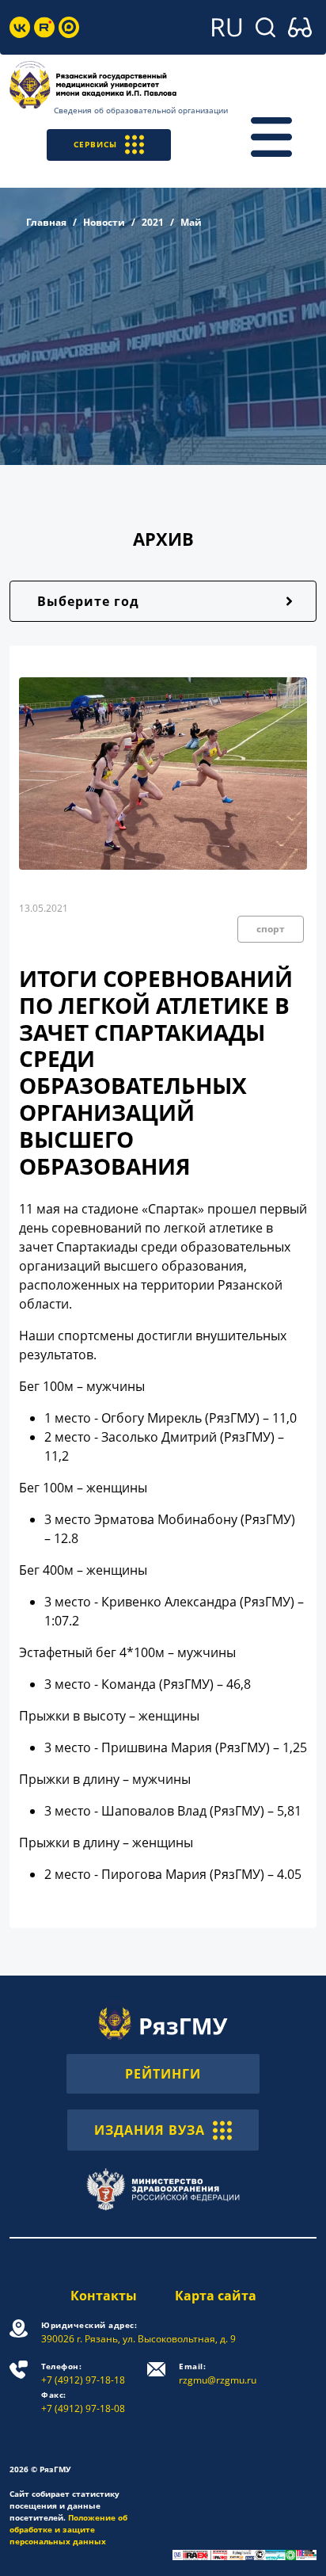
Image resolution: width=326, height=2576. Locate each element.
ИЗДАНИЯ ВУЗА (150, 2130)
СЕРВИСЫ (95, 144)
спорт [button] (271, 929)
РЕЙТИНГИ (163, 2074)
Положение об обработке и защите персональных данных (68, 2529)
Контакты (104, 2296)
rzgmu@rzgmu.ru (218, 2374)
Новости (104, 222)
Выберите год (88, 601)
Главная (46, 222)
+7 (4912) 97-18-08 (83, 2402)
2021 (153, 222)
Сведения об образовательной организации (141, 110)
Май (191, 222)
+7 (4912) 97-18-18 (83, 2374)
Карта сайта (216, 2296)
